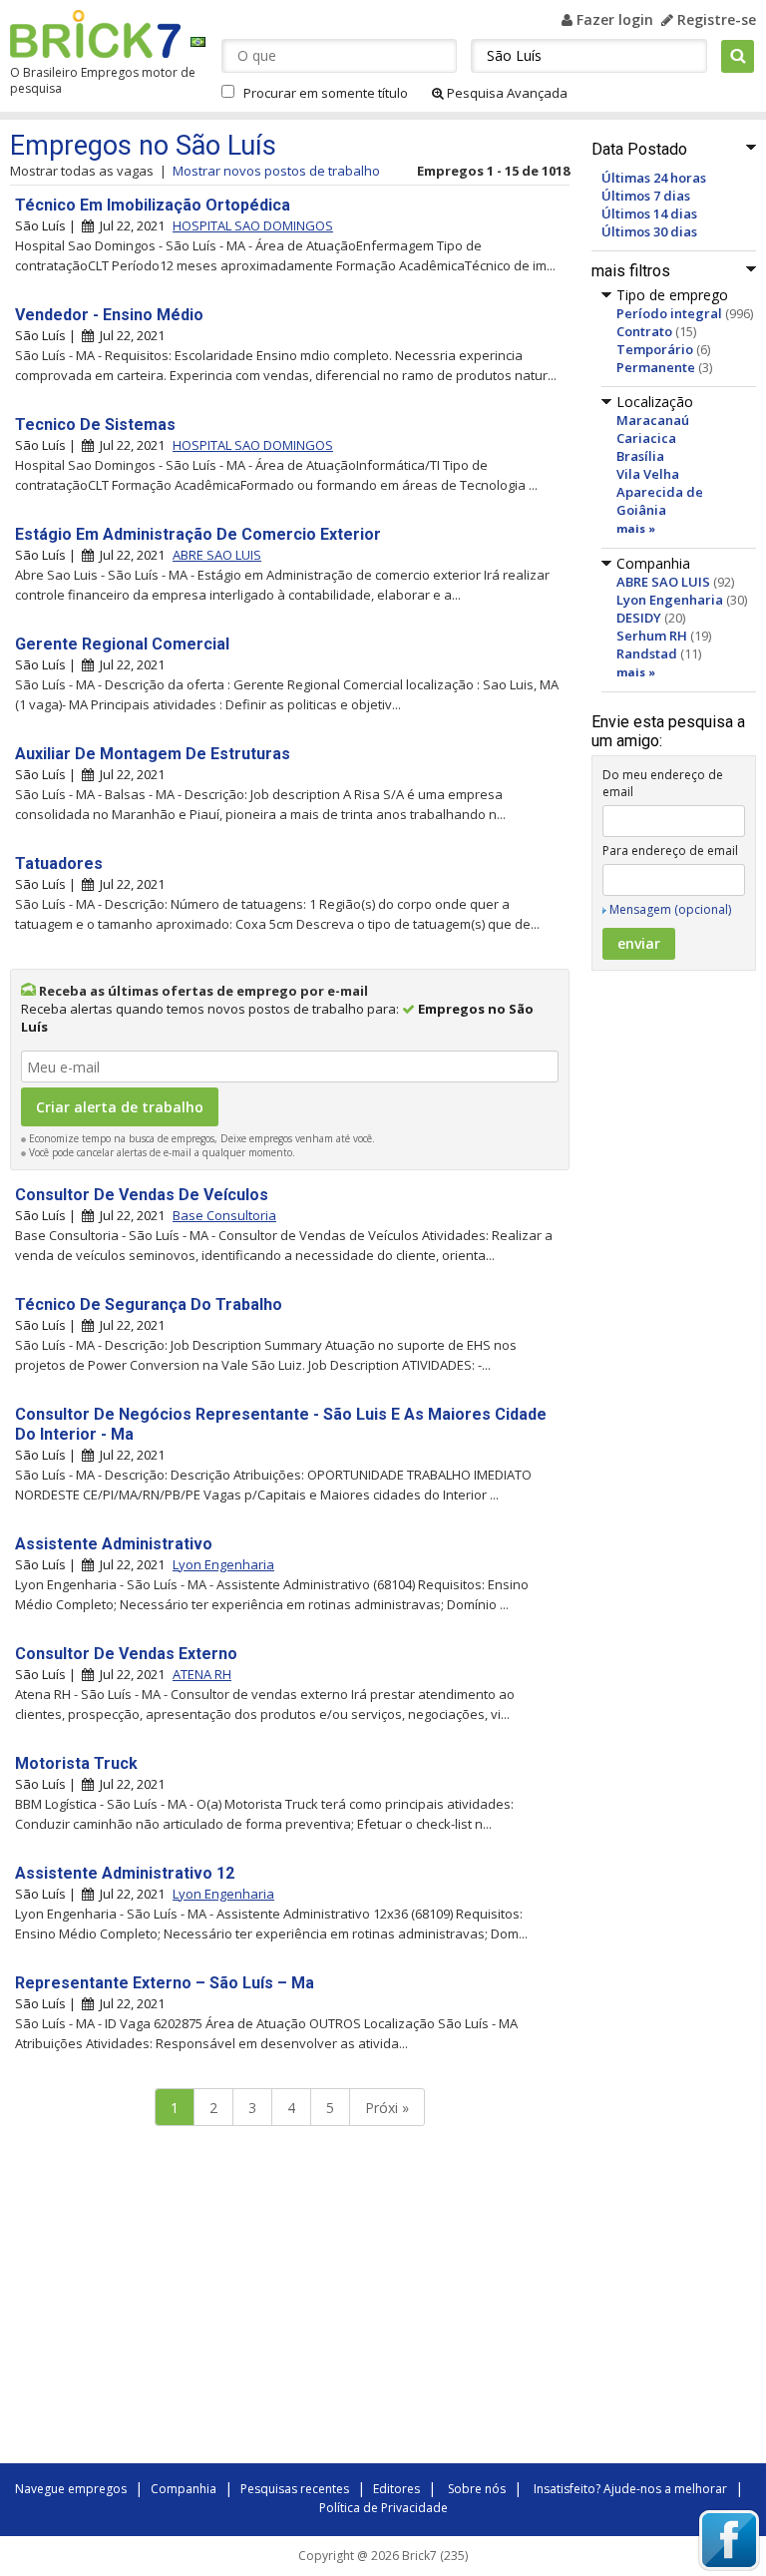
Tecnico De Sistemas (95, 425)
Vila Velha (648, 474)
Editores (396, 2489)
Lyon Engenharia (670, 600)
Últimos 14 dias (649, 214)
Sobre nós (477, 2489)
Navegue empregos (71, 2489)
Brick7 (95, 34)
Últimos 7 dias (646, 196)
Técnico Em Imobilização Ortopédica (153, 205)
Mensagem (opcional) (670, 909)
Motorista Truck (76, 1763)
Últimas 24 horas (654, 178)
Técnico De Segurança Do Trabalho (149, 1304)
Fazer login (613, 19)
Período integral (669, 313)
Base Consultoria (224, 1215)
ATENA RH (202, 1674)
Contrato (644, 331)
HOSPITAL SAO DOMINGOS (253, 225)
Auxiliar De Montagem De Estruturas (153, 754)
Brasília (640, 456)
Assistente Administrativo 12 (125, 1873)
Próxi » (387, 2108)
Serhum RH (652, 636)
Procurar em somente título (326, 93)
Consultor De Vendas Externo (126, 1654)
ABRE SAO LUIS (663, 582)
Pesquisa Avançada (506, 93)
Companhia (184, 2489)
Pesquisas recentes (295, 2489)
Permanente (656, 367)
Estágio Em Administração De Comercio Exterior (198, 534)
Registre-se (715, 19)
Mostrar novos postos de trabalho (276, 171)
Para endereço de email (670, 851)
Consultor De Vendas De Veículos (142, 1195)
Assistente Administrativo (114, 1544)
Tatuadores (59, 863)
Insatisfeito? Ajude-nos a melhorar (630, 2489)
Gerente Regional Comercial (122, 644)
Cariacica (646, 438)
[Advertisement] (289, 2300)
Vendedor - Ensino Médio (109, 315)
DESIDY (639, 618)
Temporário (655, 349)
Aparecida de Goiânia (660, 501)
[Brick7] (198, 41)
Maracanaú (653, 420)
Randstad (647, 653)
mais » (636, 528)
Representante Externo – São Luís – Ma (165, 1983)
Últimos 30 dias (649, 231)
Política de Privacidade (383, 2508)
